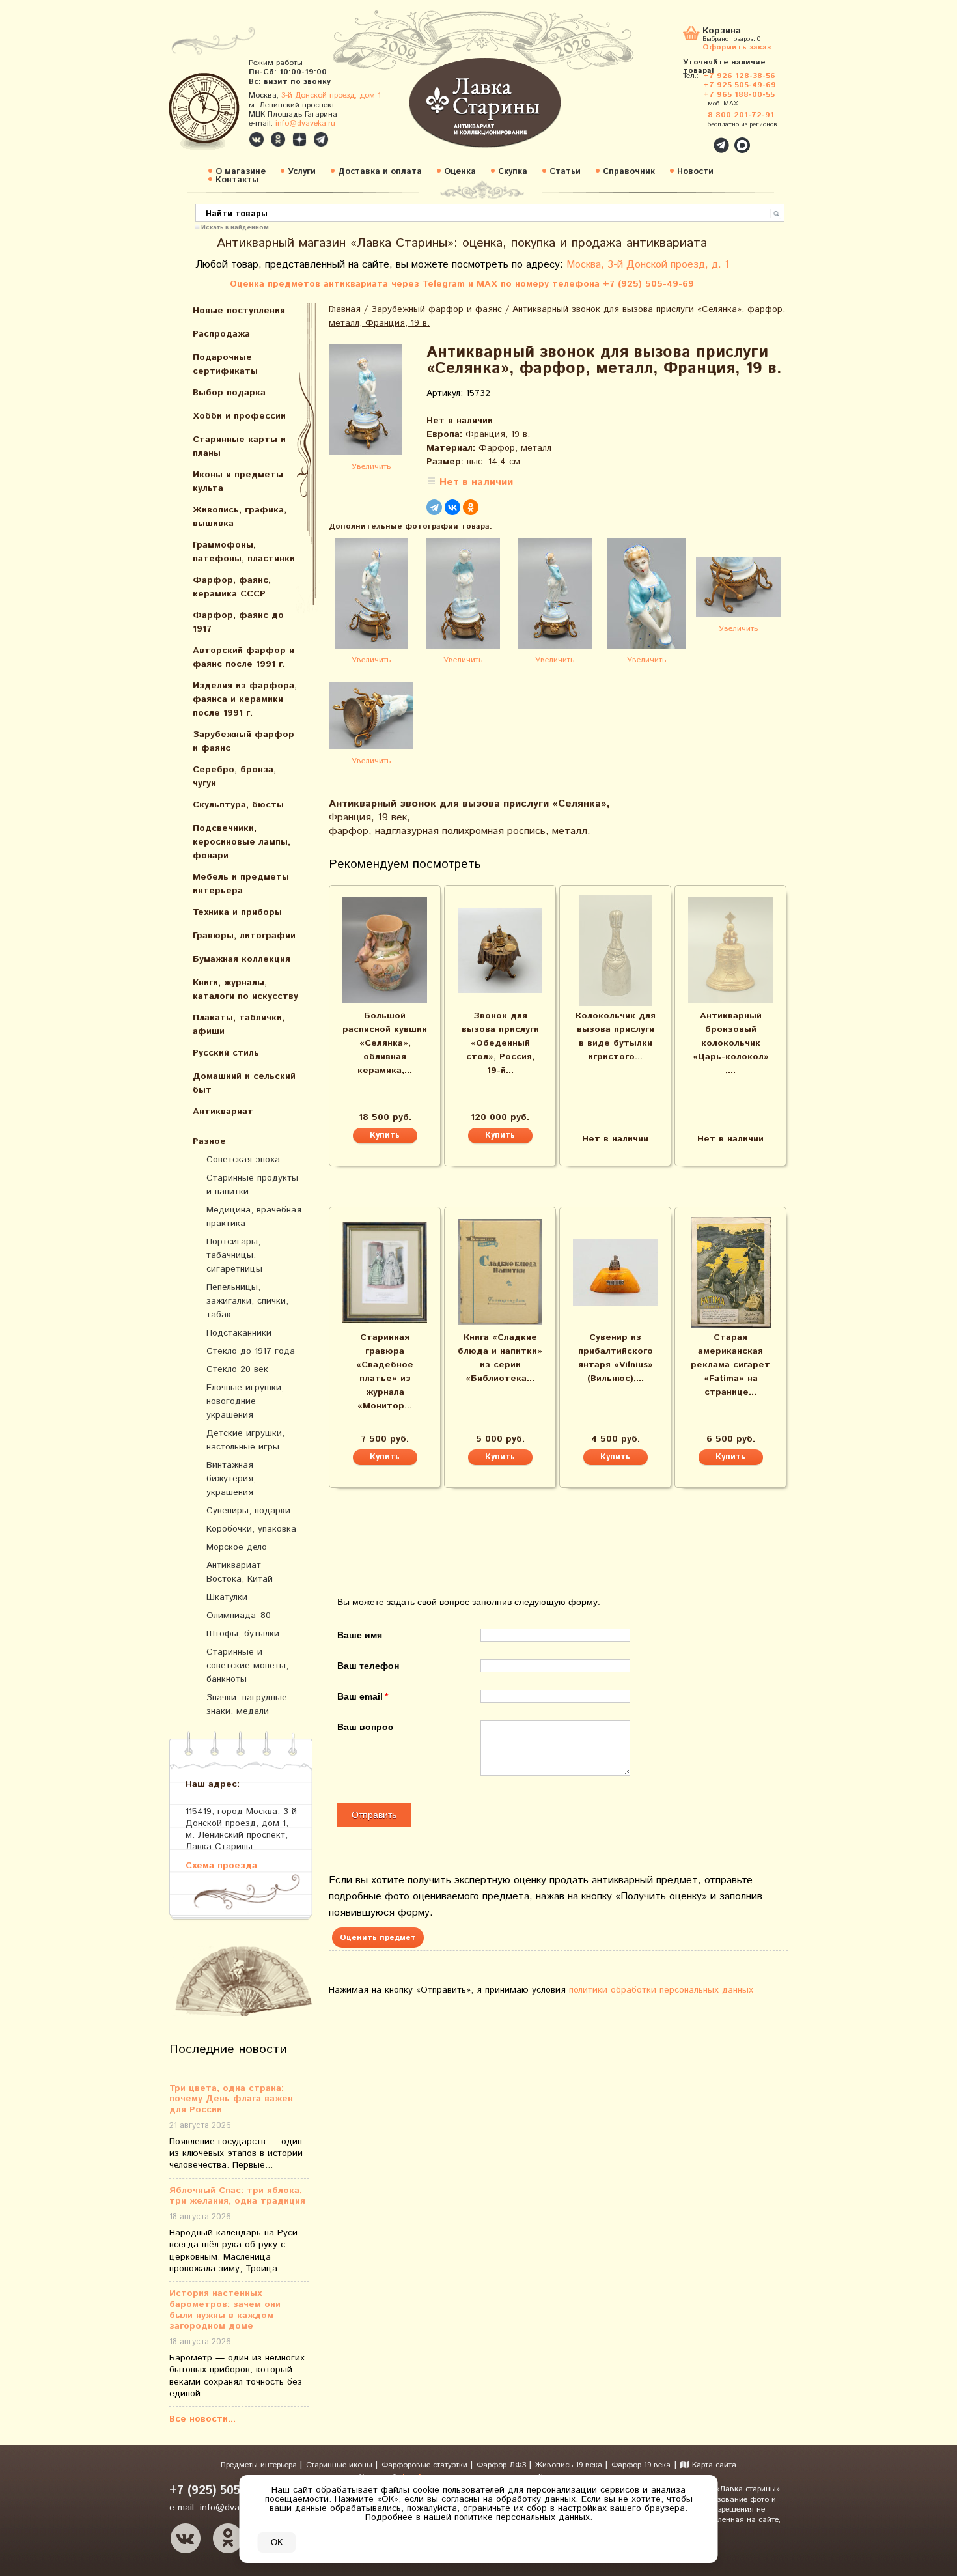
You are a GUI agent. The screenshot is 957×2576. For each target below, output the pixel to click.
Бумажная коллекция (242, 959)
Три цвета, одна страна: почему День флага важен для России (231, 2099)
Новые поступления (239, 311)
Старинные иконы (340, 2465)
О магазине (241, 172)
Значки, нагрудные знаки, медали (247, 1704)
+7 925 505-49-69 (740, 85)
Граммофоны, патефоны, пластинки (244, 552)
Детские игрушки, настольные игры (245, 1440)
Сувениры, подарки (248, 1511)
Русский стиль (226, 1053)
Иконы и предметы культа (238, 482)
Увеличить (371, 467)
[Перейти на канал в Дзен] (299, 139)
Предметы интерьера (260, 2465)
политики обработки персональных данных (661, 1990)
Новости (695, 172)
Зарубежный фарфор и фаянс (243, 741)
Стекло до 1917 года (251, 1351)
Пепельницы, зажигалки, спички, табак (247, 1301)
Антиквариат (223, 1112)
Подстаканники (239, 1333)
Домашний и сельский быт (244, 1083)
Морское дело (237, 1547)
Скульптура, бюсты (238, 805)
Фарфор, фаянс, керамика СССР (232, 587)
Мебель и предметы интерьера (241, 884)
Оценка (460, 172)
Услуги (302, 172)
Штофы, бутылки (243, 1634)
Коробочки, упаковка (251, 1529)
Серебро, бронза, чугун (234, 777)
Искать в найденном (235, 227)
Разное (209, 1141)
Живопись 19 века (570, 2465)
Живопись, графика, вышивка (240, 517)
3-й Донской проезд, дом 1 (331, 95)
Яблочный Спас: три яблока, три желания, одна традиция (237, 2196)
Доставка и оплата (380, 172)
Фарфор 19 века (641, 2465)
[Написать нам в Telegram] (693, 138)
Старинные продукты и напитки (252, 1185)
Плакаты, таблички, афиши (239, 1025)
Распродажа (221, 334)
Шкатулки (227, 1597)
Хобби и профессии (239, 416)
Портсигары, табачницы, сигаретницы (234, 1255)
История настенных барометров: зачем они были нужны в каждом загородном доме (225, 2310)
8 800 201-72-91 (741, 115)
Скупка (513, 172)
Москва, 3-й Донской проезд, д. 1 (648, 265)
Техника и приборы (237, 912)
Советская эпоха (243, 1160)
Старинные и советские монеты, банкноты (247, 1666)
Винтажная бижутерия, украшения (231, 1479)
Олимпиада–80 (239, 1616)
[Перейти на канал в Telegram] (321, 139)
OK (277, 2542)
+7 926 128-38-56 (739, 76)
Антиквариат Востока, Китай (240, 1572)
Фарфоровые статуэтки (426, 2465)
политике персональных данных (522, 2517)
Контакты (237, 180)
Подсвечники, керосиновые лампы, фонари (242, 842)
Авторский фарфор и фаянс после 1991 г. (243, 657)
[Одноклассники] (471, 507)
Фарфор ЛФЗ (503, 2465)
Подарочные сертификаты (225, 364)
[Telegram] (434, 507)
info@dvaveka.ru (305, 123)
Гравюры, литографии (244, 936)
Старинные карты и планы (239, 446)
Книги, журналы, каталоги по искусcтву (245, 989)
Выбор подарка (229, 393)
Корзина (722, 32)
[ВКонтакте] (452, 507)
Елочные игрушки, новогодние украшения (245, 1401)
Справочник (629, 172)
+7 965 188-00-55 (739, 95)
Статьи (565, 172)
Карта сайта (713, 2465)
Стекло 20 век (237, 1369)
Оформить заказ (737, 47)
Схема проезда (221, 1865)
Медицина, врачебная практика (254, 1217)
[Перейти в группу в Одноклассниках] (278, 139)
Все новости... (202, 2419)
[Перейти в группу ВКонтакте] (257, 139)
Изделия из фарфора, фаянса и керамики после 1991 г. (245, 699)
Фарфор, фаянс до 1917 (238, 622)
